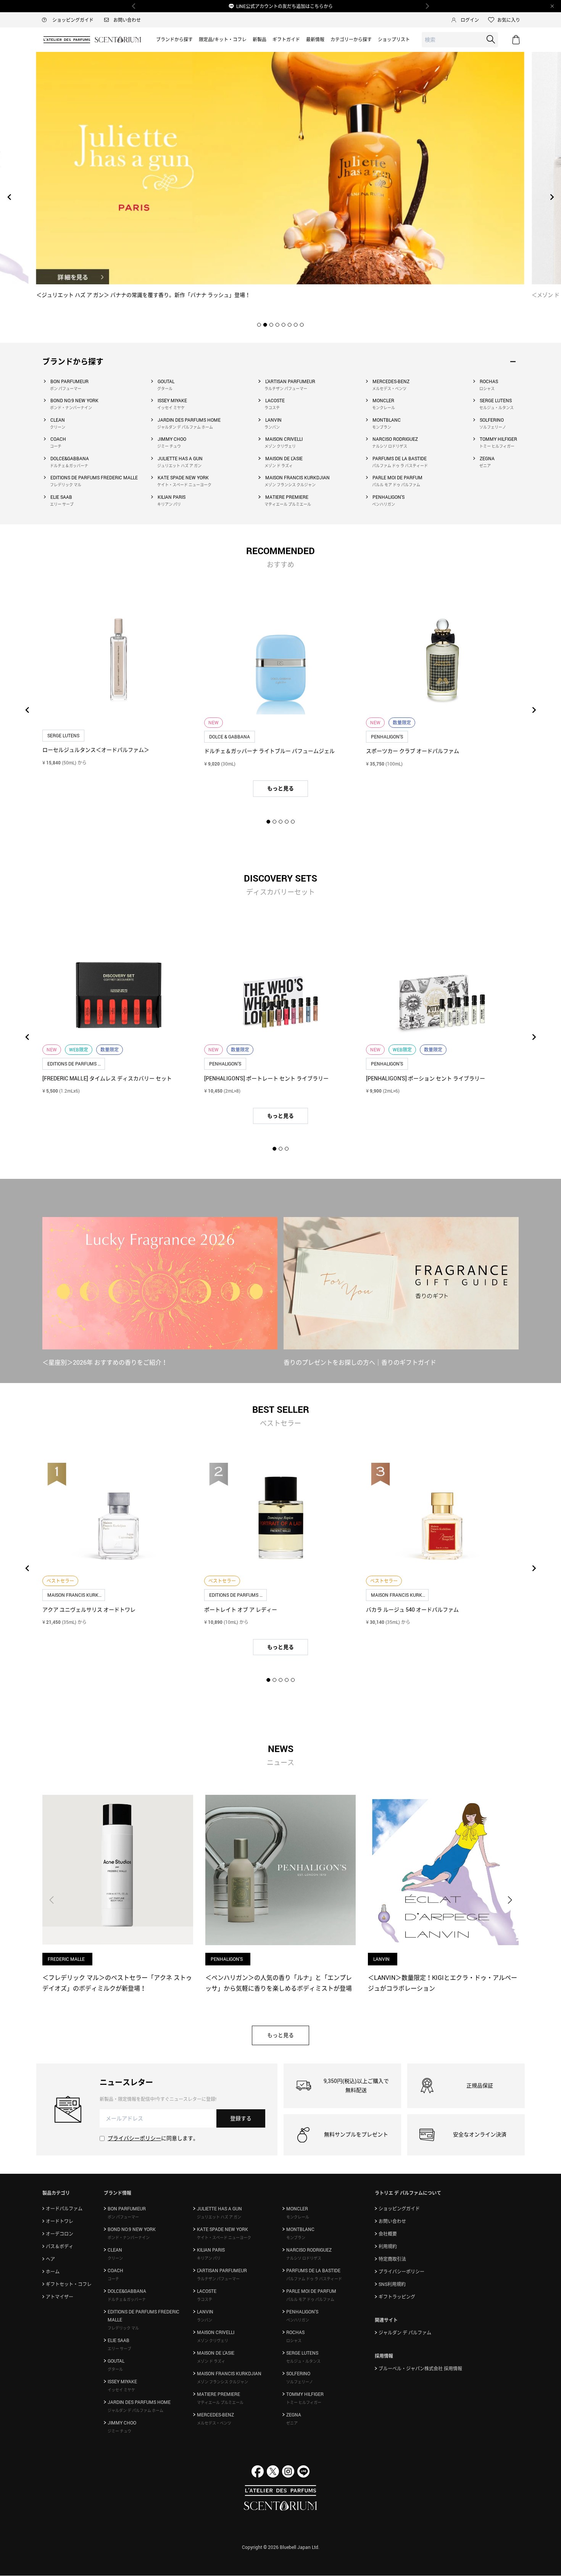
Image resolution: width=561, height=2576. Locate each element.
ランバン (272, 427)
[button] (510, 1900)
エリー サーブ (62, 504)
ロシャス (487, 388)
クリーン (58, 427)
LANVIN (382, 1959)
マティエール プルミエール (288, 504)
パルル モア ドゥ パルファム (396, 485)
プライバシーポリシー (134, 2138)
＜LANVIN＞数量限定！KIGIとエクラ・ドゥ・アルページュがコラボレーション (443, 1983)
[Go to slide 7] (296, 325)
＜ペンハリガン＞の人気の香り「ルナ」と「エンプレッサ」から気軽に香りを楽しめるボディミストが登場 (279, 1983)
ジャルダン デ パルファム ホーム (185, 427)
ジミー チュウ (169, 446)
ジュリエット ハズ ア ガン (179, 466)
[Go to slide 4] (277, 325)
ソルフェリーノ (493, 427)
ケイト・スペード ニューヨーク (184, 485)
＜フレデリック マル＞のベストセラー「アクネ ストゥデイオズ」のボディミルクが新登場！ (117, 1983)
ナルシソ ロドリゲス (390, 446)
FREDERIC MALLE (67, 1959)
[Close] (552, 6)
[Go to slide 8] (302, 325)
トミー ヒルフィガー (497, 446)
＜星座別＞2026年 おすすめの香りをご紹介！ (105, 1362)
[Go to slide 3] (271, 325)
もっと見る (280, 788)
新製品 (260, 39)
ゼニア (485, 466)
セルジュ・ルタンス (497, 408)
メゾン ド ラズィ (279, 466)
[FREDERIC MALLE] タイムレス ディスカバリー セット (107, 1078)
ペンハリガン (384, 504)
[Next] (427, 6)
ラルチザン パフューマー (286, 388)
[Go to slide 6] (290, 325)
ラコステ (272, 408)
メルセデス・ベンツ (389, 388)
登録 (241, 2118)
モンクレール (384, 408)
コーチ (56, 446)
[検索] (491, 39)
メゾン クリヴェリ (280, 446)
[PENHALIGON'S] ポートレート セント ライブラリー (266, 1078)
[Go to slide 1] (259, 325)
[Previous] (134, 6)
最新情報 (315, 39)
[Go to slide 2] (265, 325)
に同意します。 (153, 2138)
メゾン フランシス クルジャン (290, 485)
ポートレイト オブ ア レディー (241, 1610)
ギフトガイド (286, 39)
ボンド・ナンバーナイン (71, 408)
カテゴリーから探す (351, 39)
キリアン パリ (169, 504)
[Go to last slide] (27, 710)
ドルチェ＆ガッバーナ (69, 466)
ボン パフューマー (66, 388)
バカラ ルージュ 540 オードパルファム (412, 1610)
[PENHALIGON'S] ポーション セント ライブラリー (426, 1078)
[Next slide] (551, 197)
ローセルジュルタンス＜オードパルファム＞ (96, 750)
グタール (165, 388)
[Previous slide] (10, 197)
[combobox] (460, 40)
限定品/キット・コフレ (223, 39)
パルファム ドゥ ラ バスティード (400, 466)
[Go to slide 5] (284, 325)
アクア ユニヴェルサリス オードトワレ (89, 1610)
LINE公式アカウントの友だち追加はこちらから (285, 6)
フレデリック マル (66, 485)
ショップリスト (394, 39)
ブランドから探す (174, 39)
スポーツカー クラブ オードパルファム (413, 751)
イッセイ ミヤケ (171, 408)
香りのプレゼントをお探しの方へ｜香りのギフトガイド (360, 1362)
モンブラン (382, 427)
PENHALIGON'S (227, 1959)
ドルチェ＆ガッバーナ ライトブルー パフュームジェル (269, 751)
